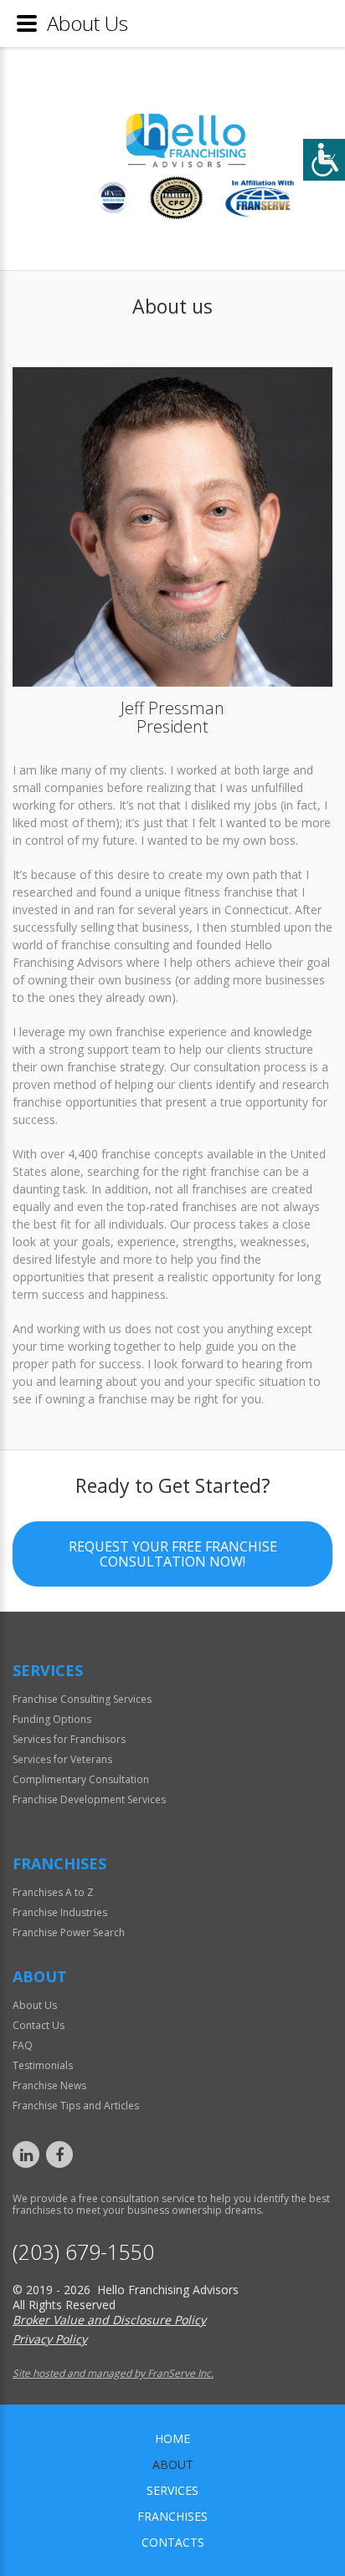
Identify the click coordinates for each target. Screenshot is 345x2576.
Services (172, 2490)
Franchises (172, 2516)
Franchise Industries (60, 1912)
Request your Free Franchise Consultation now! (173, 1554)
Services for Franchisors (69, 1739)
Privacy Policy (50, 2339)
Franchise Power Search (69, 1932)
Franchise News (49, 2085)
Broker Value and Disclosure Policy (109, 2320)
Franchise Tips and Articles (76, 2106)
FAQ (23, 2045)
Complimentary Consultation (81, 1779)
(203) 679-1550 (83, 2252)
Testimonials (43, 2065)
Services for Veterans (62, 1759)
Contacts (173, 2542)
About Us (35, 2005)
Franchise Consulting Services (82, 1699)
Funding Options (52, 1719)
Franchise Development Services (89, 1799)
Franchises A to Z (53, 1892)
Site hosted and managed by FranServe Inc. (113, 2373)
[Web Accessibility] (324, 160)
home (172, 2438)
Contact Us (39, 2025)
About (173, 2464)
